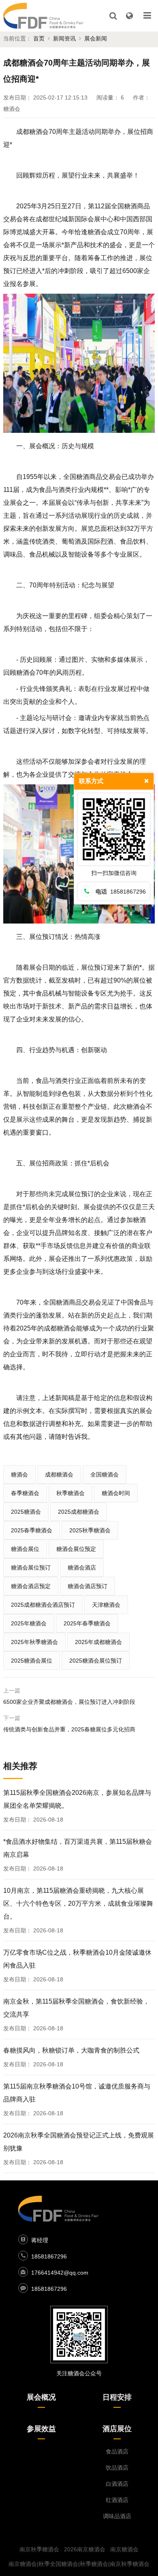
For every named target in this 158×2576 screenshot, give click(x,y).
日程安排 (117, 2397)
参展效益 (41, 2429)
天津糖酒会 (106, 1605)
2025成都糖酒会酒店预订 (43, 1605)
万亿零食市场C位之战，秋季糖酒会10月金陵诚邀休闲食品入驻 (77, 1959)
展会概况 (41, 2397)
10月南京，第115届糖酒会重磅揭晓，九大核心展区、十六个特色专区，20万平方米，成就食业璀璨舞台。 (78, 1903)
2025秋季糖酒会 (90, 1530)
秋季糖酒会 (70, 1493)
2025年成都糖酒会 (98, 1642)
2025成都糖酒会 (79, 1512)
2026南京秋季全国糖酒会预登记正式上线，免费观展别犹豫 (79, 2142)
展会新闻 (96, 38)
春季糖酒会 (25, 1493)
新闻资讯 (64, 38)
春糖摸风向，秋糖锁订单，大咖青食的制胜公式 (71, 2050)
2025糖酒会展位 (32, 1661)
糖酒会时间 (116, 1493)
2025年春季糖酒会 (87, 1623)
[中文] (129, 16)
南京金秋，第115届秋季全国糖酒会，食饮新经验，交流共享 (76, 2008)
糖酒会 (19, 1474)
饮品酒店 (117, 2468)
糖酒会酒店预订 (88, 1586)
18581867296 (49, 2256)
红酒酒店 (117, 2500)
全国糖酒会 (105, 1474)
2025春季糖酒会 (32, 1530)
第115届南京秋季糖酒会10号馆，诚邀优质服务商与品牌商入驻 (77, 2093)
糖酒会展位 (25, 1549)
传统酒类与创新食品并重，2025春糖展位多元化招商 (69, 1729)
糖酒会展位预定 (76, 1549)
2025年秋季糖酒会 (34, 1642)
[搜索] (113, 16)
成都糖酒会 (59, 1474)
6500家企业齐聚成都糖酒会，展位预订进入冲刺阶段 (69, 1702)
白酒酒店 (117, 2484)
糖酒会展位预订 (31, 1568)
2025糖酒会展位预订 (96, 1661)
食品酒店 (117, 2451)
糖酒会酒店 (82, 1568)
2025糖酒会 (26, 1512)
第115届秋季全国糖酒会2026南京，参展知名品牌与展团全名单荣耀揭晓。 (77, 1799)
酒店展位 (117, 2429)
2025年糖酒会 (29, 1623)
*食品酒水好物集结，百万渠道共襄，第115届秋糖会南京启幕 (78, 1848)
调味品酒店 (117, 2516)
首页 (39, 38)
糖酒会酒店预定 (31, 1586)
